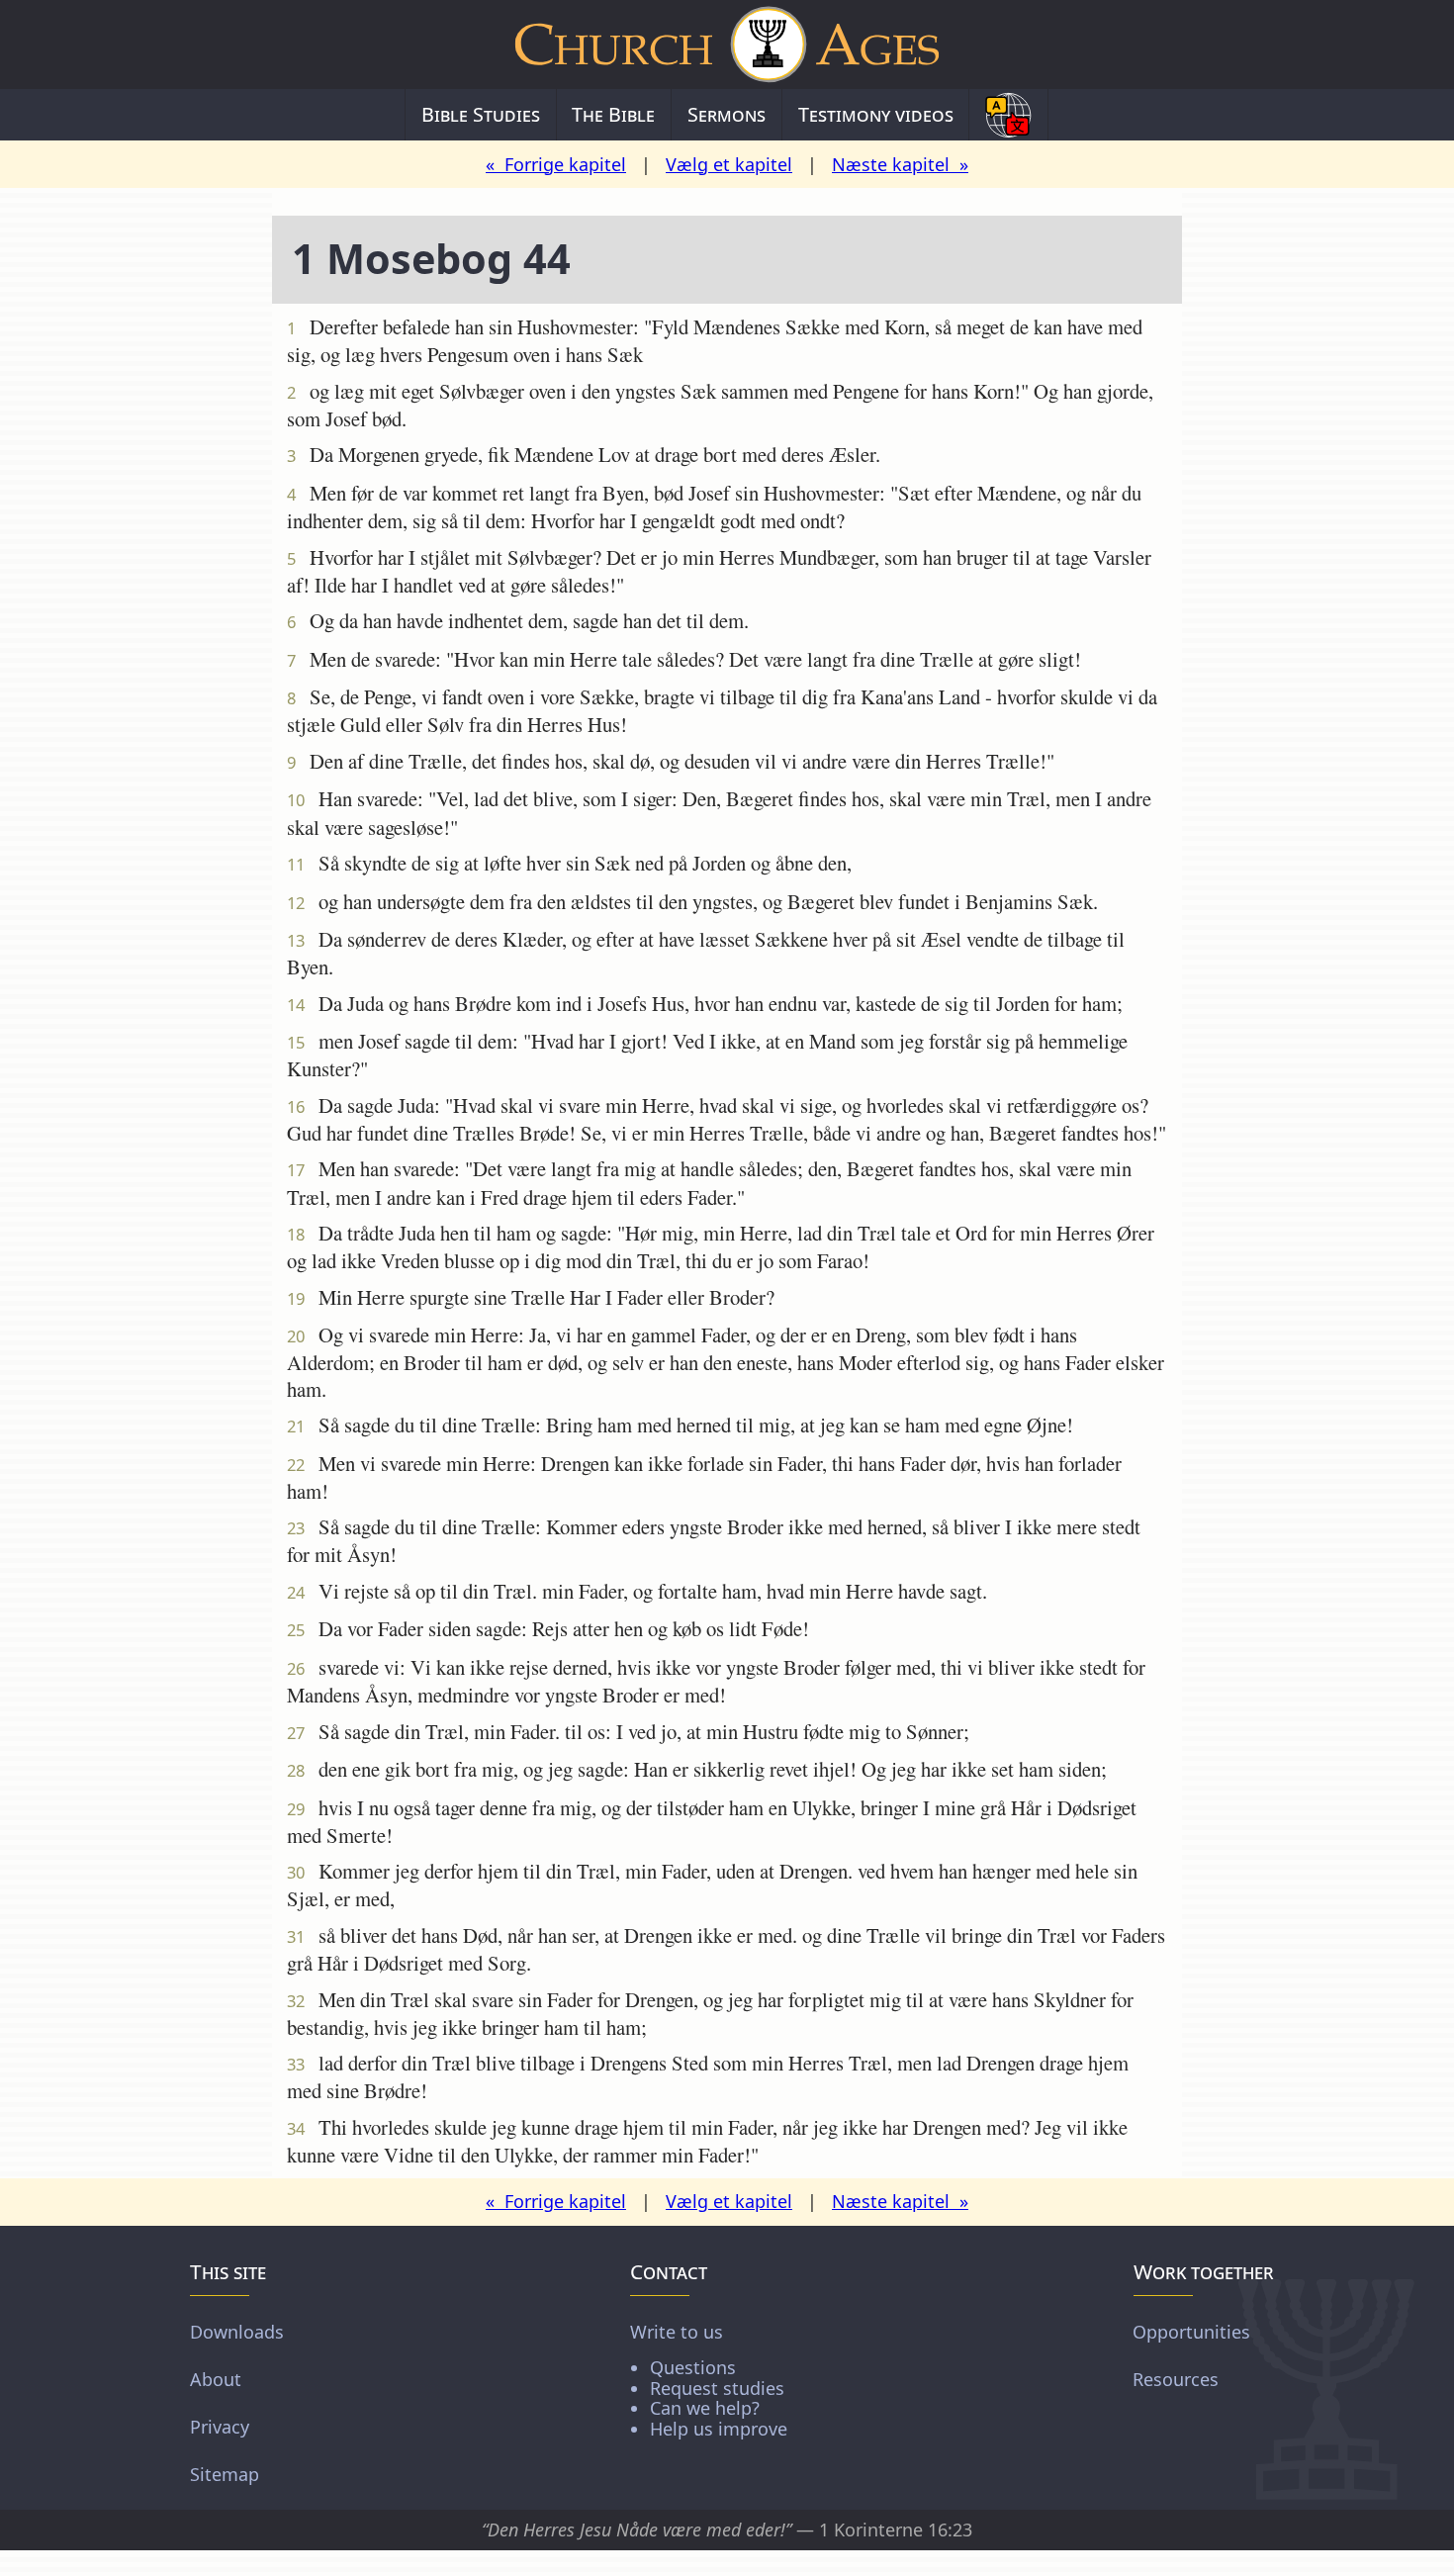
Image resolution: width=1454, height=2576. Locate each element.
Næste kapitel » (900, 164)
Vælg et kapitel (729, 164)
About (216, 2379)
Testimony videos (876, 114)
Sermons (727, 114)
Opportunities (1191, 2332)
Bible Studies (481, 114)
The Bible (613, 114)
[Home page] (727, 45)
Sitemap (225, 2474)
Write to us (709, 2380)
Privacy (220, 2427)
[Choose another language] (1008, 115)
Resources (1176, 2379)
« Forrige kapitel (556, 164)
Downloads (237, 2332)
